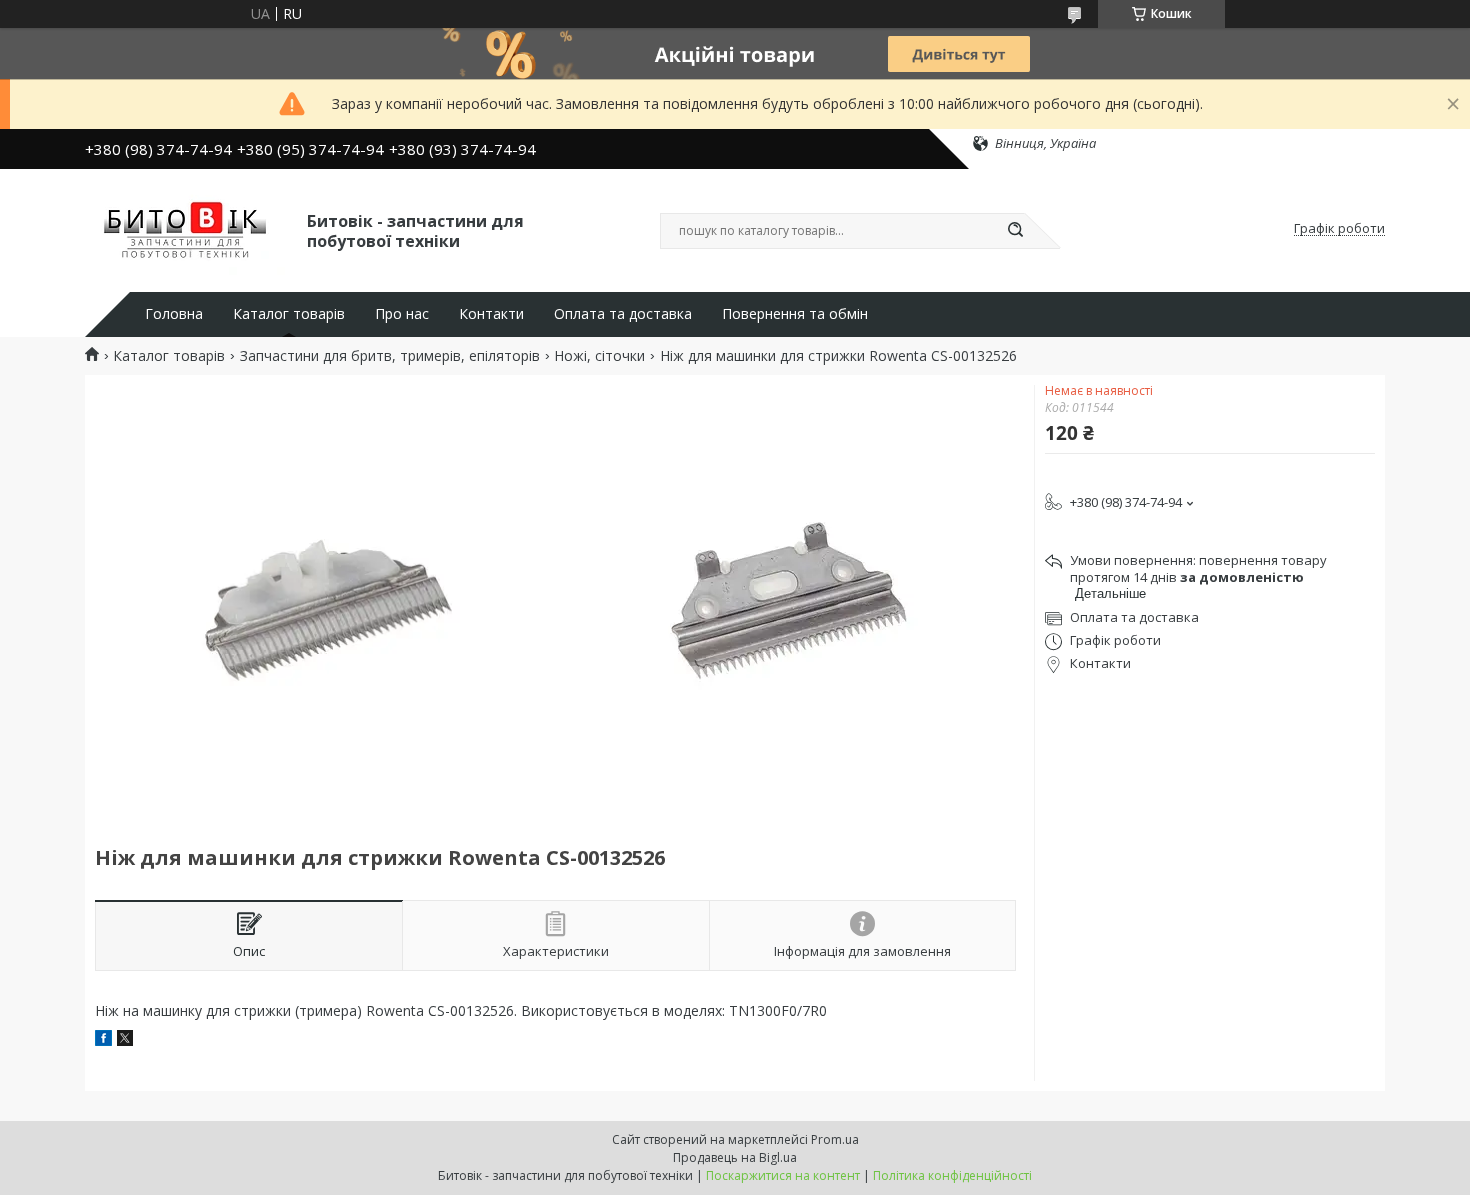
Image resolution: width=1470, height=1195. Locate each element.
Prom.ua (835, 1139)
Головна (174, 314)
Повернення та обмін (795, 314)
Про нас (402, 314)
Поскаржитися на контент (783, 1175)
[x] (125, 1040)
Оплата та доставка (623, 314)
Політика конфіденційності (952, 1175)
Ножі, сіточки (599, 356)
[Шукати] (1015, 231)
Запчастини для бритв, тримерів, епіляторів (390, 356)
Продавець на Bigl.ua (735, 1157)
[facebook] (103, 1040)
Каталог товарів (289, 314)
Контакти (491, 314)
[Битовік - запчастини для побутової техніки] (187, 229)
